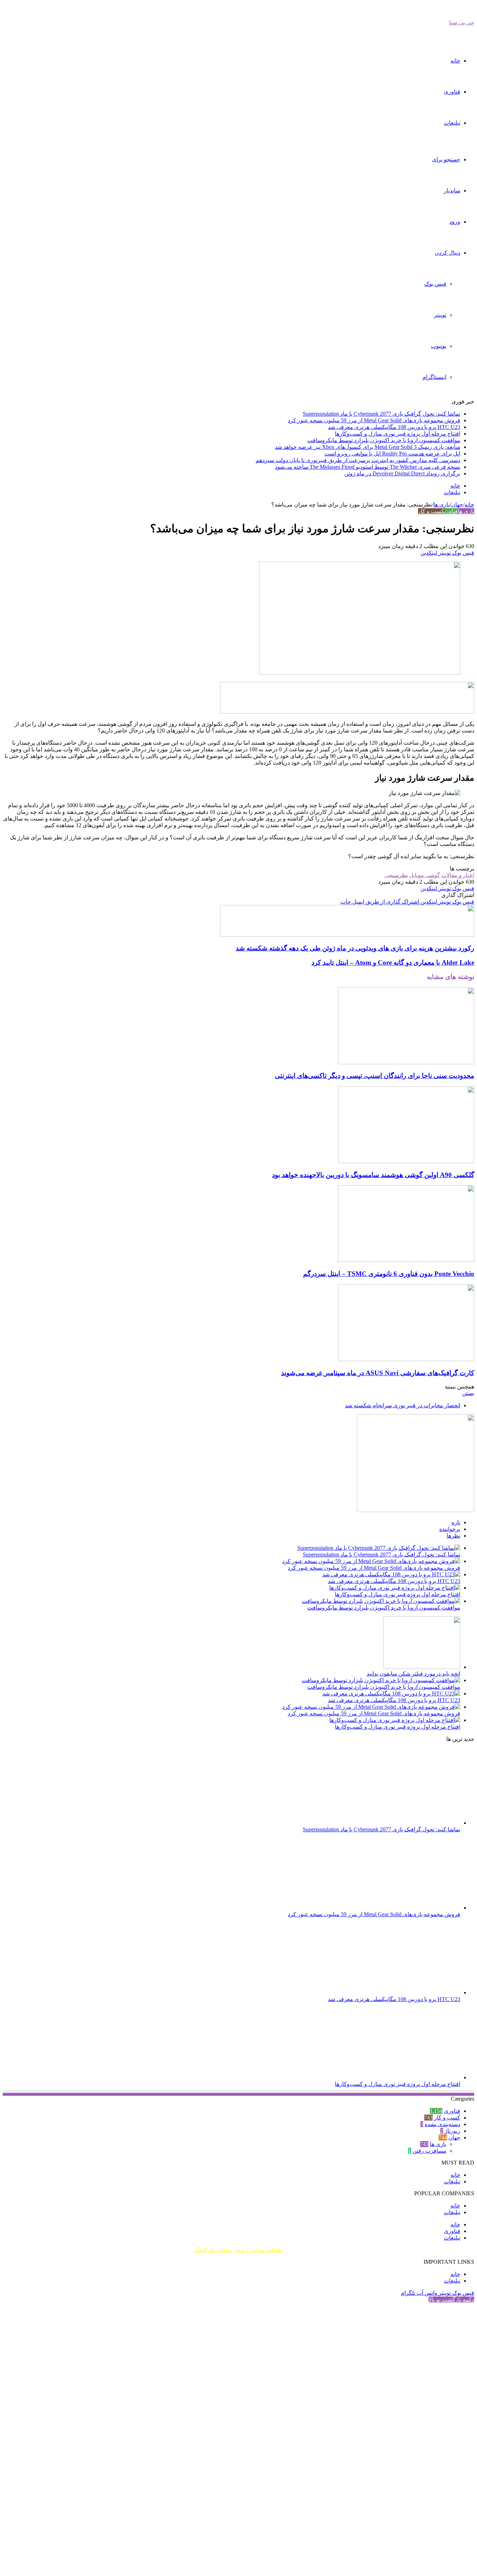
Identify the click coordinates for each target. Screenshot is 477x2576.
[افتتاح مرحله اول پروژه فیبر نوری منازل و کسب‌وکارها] (395, 1588)
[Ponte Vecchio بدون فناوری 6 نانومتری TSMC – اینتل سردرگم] (406, 1260)
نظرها (453, 1536)
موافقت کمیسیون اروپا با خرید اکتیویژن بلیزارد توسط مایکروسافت (384, 440)
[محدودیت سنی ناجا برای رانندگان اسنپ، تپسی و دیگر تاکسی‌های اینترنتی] (406, 1062)
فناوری (452, 92)
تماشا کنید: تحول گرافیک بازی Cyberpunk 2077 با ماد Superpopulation (381, 414)
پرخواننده (450, 1529)
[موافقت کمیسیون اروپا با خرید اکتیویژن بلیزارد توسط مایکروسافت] (381, 1601)
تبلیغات (452, 123)
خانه (455, 61)
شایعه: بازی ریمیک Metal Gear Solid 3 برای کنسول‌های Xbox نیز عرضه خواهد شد (368, 447)
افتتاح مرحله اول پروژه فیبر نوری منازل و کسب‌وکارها (398, 434)
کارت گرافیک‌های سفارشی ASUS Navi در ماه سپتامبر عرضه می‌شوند (378, 1373)
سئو (241, 2250)
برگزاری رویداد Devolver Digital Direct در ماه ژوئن (402, 473)
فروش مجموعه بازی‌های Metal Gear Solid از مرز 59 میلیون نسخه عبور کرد (374, 420)
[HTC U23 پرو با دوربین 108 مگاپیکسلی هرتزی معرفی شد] (391, 1574)
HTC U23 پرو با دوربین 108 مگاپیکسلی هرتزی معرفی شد (394, 427)
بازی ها (442, 505)
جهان (457, 505)
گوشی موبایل (425, 875)
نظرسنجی (396, 875)
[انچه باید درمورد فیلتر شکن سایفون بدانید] (422, 1667)
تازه (456, 1522)
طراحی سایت (267, 2250)
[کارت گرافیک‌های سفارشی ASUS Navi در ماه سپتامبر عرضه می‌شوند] (406, 1359)
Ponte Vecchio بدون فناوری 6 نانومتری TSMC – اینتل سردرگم (389, 1274)
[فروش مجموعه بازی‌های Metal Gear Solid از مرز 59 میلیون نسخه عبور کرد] (371, 1561)
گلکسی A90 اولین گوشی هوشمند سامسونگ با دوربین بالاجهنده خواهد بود (373, 1175)
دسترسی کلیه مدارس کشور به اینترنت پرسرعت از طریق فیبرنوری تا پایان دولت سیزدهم (358, 460)
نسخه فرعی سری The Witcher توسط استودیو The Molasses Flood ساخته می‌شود (368, 467)
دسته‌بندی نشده (442, 2124)
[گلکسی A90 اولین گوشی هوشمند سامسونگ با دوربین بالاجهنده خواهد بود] (406, 1161)
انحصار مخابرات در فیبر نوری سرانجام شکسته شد (403, 1405)
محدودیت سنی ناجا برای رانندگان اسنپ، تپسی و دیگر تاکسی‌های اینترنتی (375, 1076)
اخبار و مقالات (458, 875)
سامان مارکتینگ (213, 2250)
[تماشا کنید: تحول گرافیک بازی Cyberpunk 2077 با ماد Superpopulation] (379, 1548)
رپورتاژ (452, 2131)
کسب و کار (431, 511)
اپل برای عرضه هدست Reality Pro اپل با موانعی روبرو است (392, 454)
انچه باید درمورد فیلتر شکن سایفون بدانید (413, 1674)
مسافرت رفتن (429, 2151)
